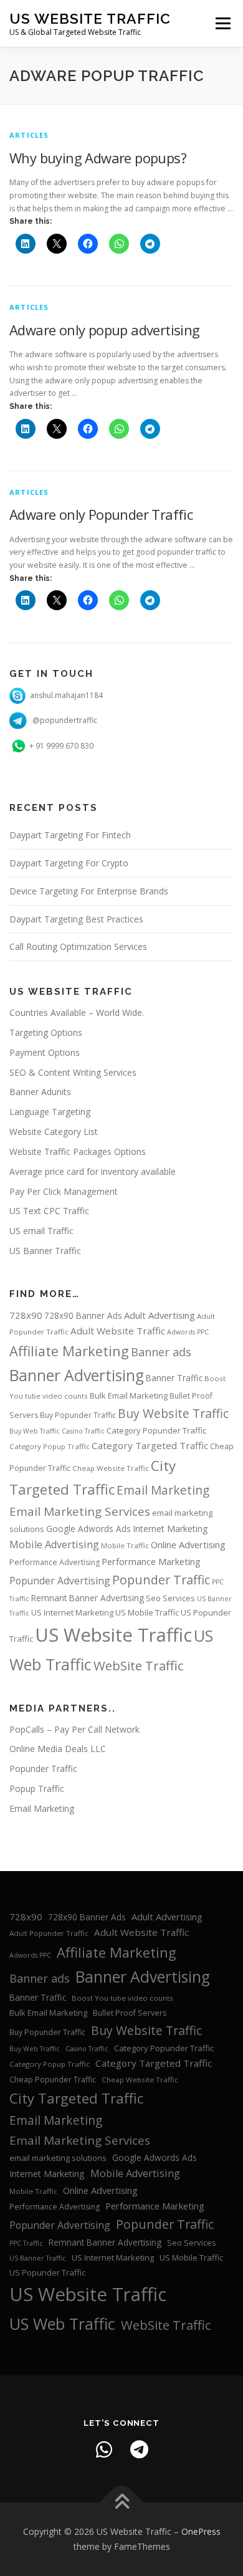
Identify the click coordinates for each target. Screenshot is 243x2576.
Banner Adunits (40, 1092)
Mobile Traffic (125, 1545)
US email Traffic (41, 1231)
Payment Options (45, 1052)
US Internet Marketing (72, 1612)
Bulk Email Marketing (129, 1396)
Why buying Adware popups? (98, 158)
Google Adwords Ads (88, 1529)
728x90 (26, 1315)
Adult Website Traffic (118, 1331)
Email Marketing (163, 1490)
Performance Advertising (55, 1562)
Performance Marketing (151, 1561)
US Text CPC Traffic (49, 1211)
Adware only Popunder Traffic (101, 514)
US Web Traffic (62, 2324)
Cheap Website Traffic (111, 1468)
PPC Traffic (26, 2243)
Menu (222, 23)
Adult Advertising (160, 1315)
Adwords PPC (188, 1332)
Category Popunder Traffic (156, 1430)
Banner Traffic (174, 1378)
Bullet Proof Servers (130, 2013)
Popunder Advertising (60, 1581)
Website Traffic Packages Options (78, 1152)
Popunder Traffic (161, 1580)
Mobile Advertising (54, 1544)
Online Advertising (188, 1544)
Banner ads (161, 1352)
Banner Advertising (77, 1375)
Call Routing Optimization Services (78, 946)
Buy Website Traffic (173, 1413)
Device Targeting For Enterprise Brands (89, 891)
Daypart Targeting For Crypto (69, 863)
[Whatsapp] (104, 2449)
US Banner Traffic (45, 1251)
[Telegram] (139, 2449)
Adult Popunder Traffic (49, 1933)
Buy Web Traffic (35, 1431)
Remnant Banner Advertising (88, 1598)
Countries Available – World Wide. (77, 1013)
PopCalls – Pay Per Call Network (74, 1729)
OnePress (201, 2531)
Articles (29, 135)
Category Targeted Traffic (150, 1445)
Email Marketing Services (80, 1511)
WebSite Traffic (139, 1665)
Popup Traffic (37, 1788)
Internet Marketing (170, 1529)
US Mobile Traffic (147, 1612)
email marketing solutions (58, 2158)
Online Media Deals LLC (58, 1749)
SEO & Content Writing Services (73, 1072)
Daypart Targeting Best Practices (76, 919)
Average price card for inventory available (93, 1171)
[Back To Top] (122, 2503)
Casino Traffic (83, 1431)
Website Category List (54, 1132)
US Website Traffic (90, 18)
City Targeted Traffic (76, 2098)
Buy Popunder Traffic (78, 1415)
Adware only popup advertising (105, 330)
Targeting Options (46, 1032)
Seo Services (170, 1598)
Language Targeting (50, 1112)
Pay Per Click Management (64, 1191)
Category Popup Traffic (50, 1446)
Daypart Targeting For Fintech (70, 835)
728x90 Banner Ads (83, 1315)
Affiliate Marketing (69, 1351)
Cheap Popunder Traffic (53, 2080)
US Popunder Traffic (47, 2272)
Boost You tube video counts (122, 1998)
